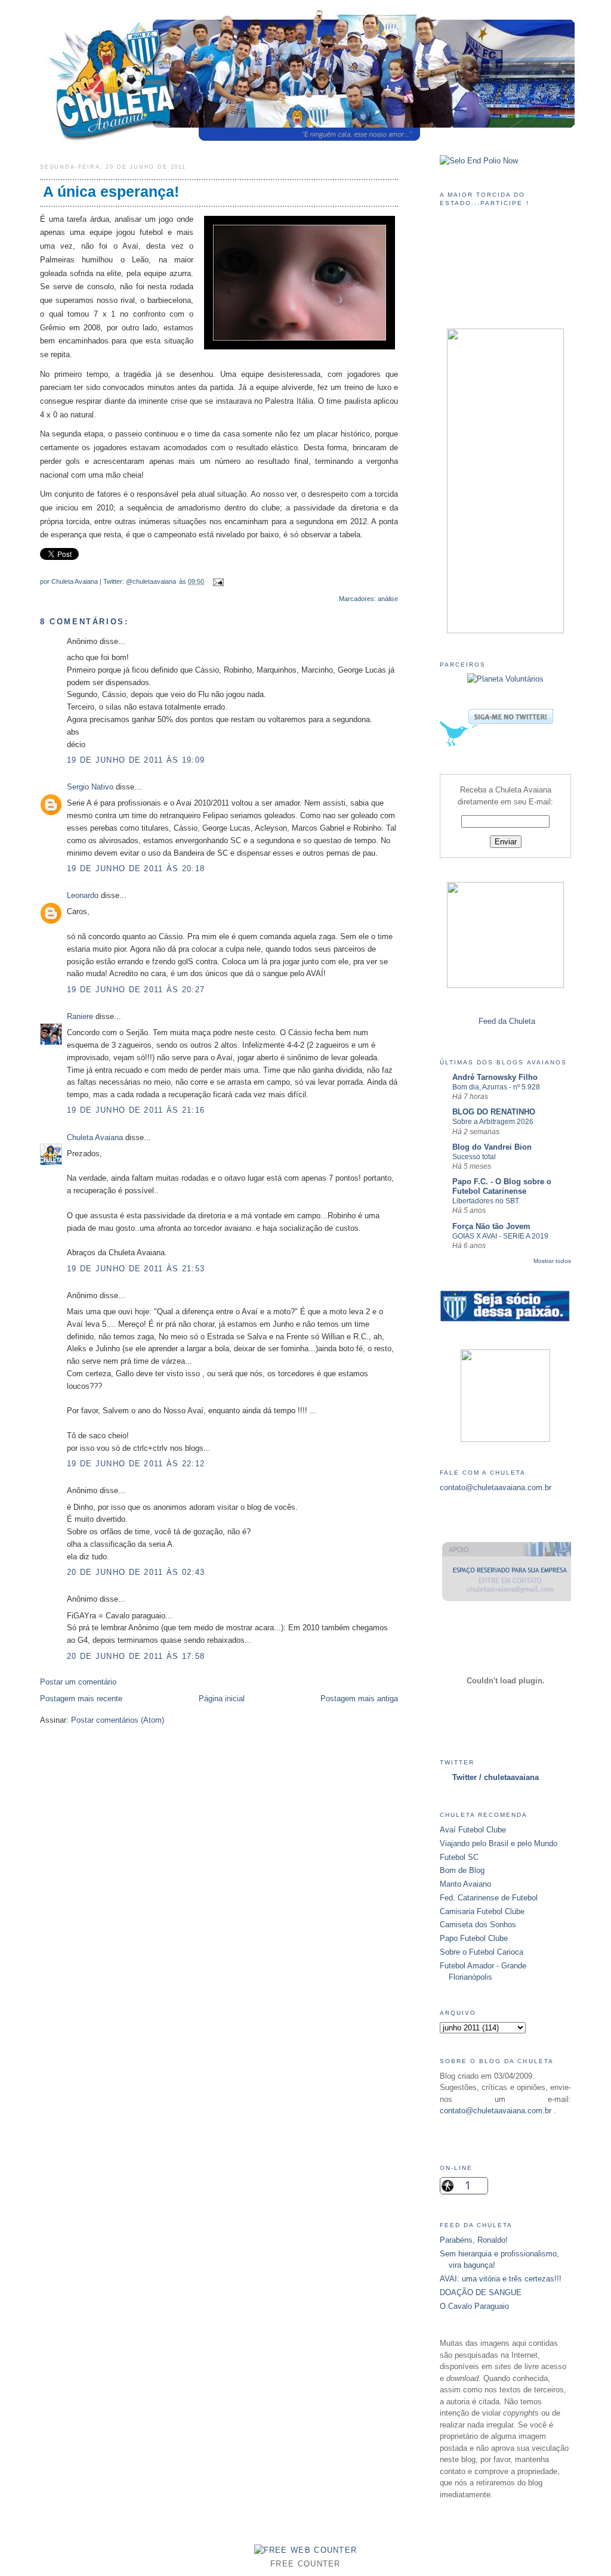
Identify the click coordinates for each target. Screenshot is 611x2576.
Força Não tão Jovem (491, 1226)
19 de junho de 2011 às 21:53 (136, 1269)
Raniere (80, 1016)
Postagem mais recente (81, 1699)
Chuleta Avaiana (75, 581)
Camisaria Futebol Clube (482, 1911)
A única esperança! (111, 192)
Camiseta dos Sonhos (478, 1925)
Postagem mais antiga (359, 1699)
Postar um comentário (78, 1682)
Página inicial (222, 1699)
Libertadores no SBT (486, 1201)
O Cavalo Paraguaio (474, 2306)
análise (388, 599)
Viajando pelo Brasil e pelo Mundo (499, 1843)
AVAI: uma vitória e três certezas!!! (501, 2279)
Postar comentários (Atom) (118, 1720)
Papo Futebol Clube (474, 1938)
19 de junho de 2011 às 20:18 (136, 869)
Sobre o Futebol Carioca (482, 1952)
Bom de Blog (462, 1870)
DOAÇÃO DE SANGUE (481, 2292)
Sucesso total (474, 1157)
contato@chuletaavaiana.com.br (496, 1487)
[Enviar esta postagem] (217, 581)
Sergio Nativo (90, 787)
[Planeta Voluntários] (505, 679)
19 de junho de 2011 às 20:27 (136, 990)
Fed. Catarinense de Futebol (489, 1898)
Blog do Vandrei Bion (492, 1147)
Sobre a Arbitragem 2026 (493, 1122)
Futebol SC (459, 1857)
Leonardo (83, 895)
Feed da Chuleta (507, 1021)
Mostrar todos (552, 1261)
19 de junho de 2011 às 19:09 (136, 760)
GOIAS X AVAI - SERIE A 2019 (500, 1236)
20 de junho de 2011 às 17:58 (136, 1656)
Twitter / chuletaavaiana (496, 1777)
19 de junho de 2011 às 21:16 (136, 1110)
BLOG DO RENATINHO (494, 1112)
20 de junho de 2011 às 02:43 (136, 1572)
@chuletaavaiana (151, 581)
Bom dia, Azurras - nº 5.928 (496, 1087)
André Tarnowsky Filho (495, 1077)
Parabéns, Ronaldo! (474, 2240)
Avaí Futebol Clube (473, 1830)
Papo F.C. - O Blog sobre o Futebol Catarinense (502, 1186)
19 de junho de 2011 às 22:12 (136, 1464)
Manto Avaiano (465, 1884)
